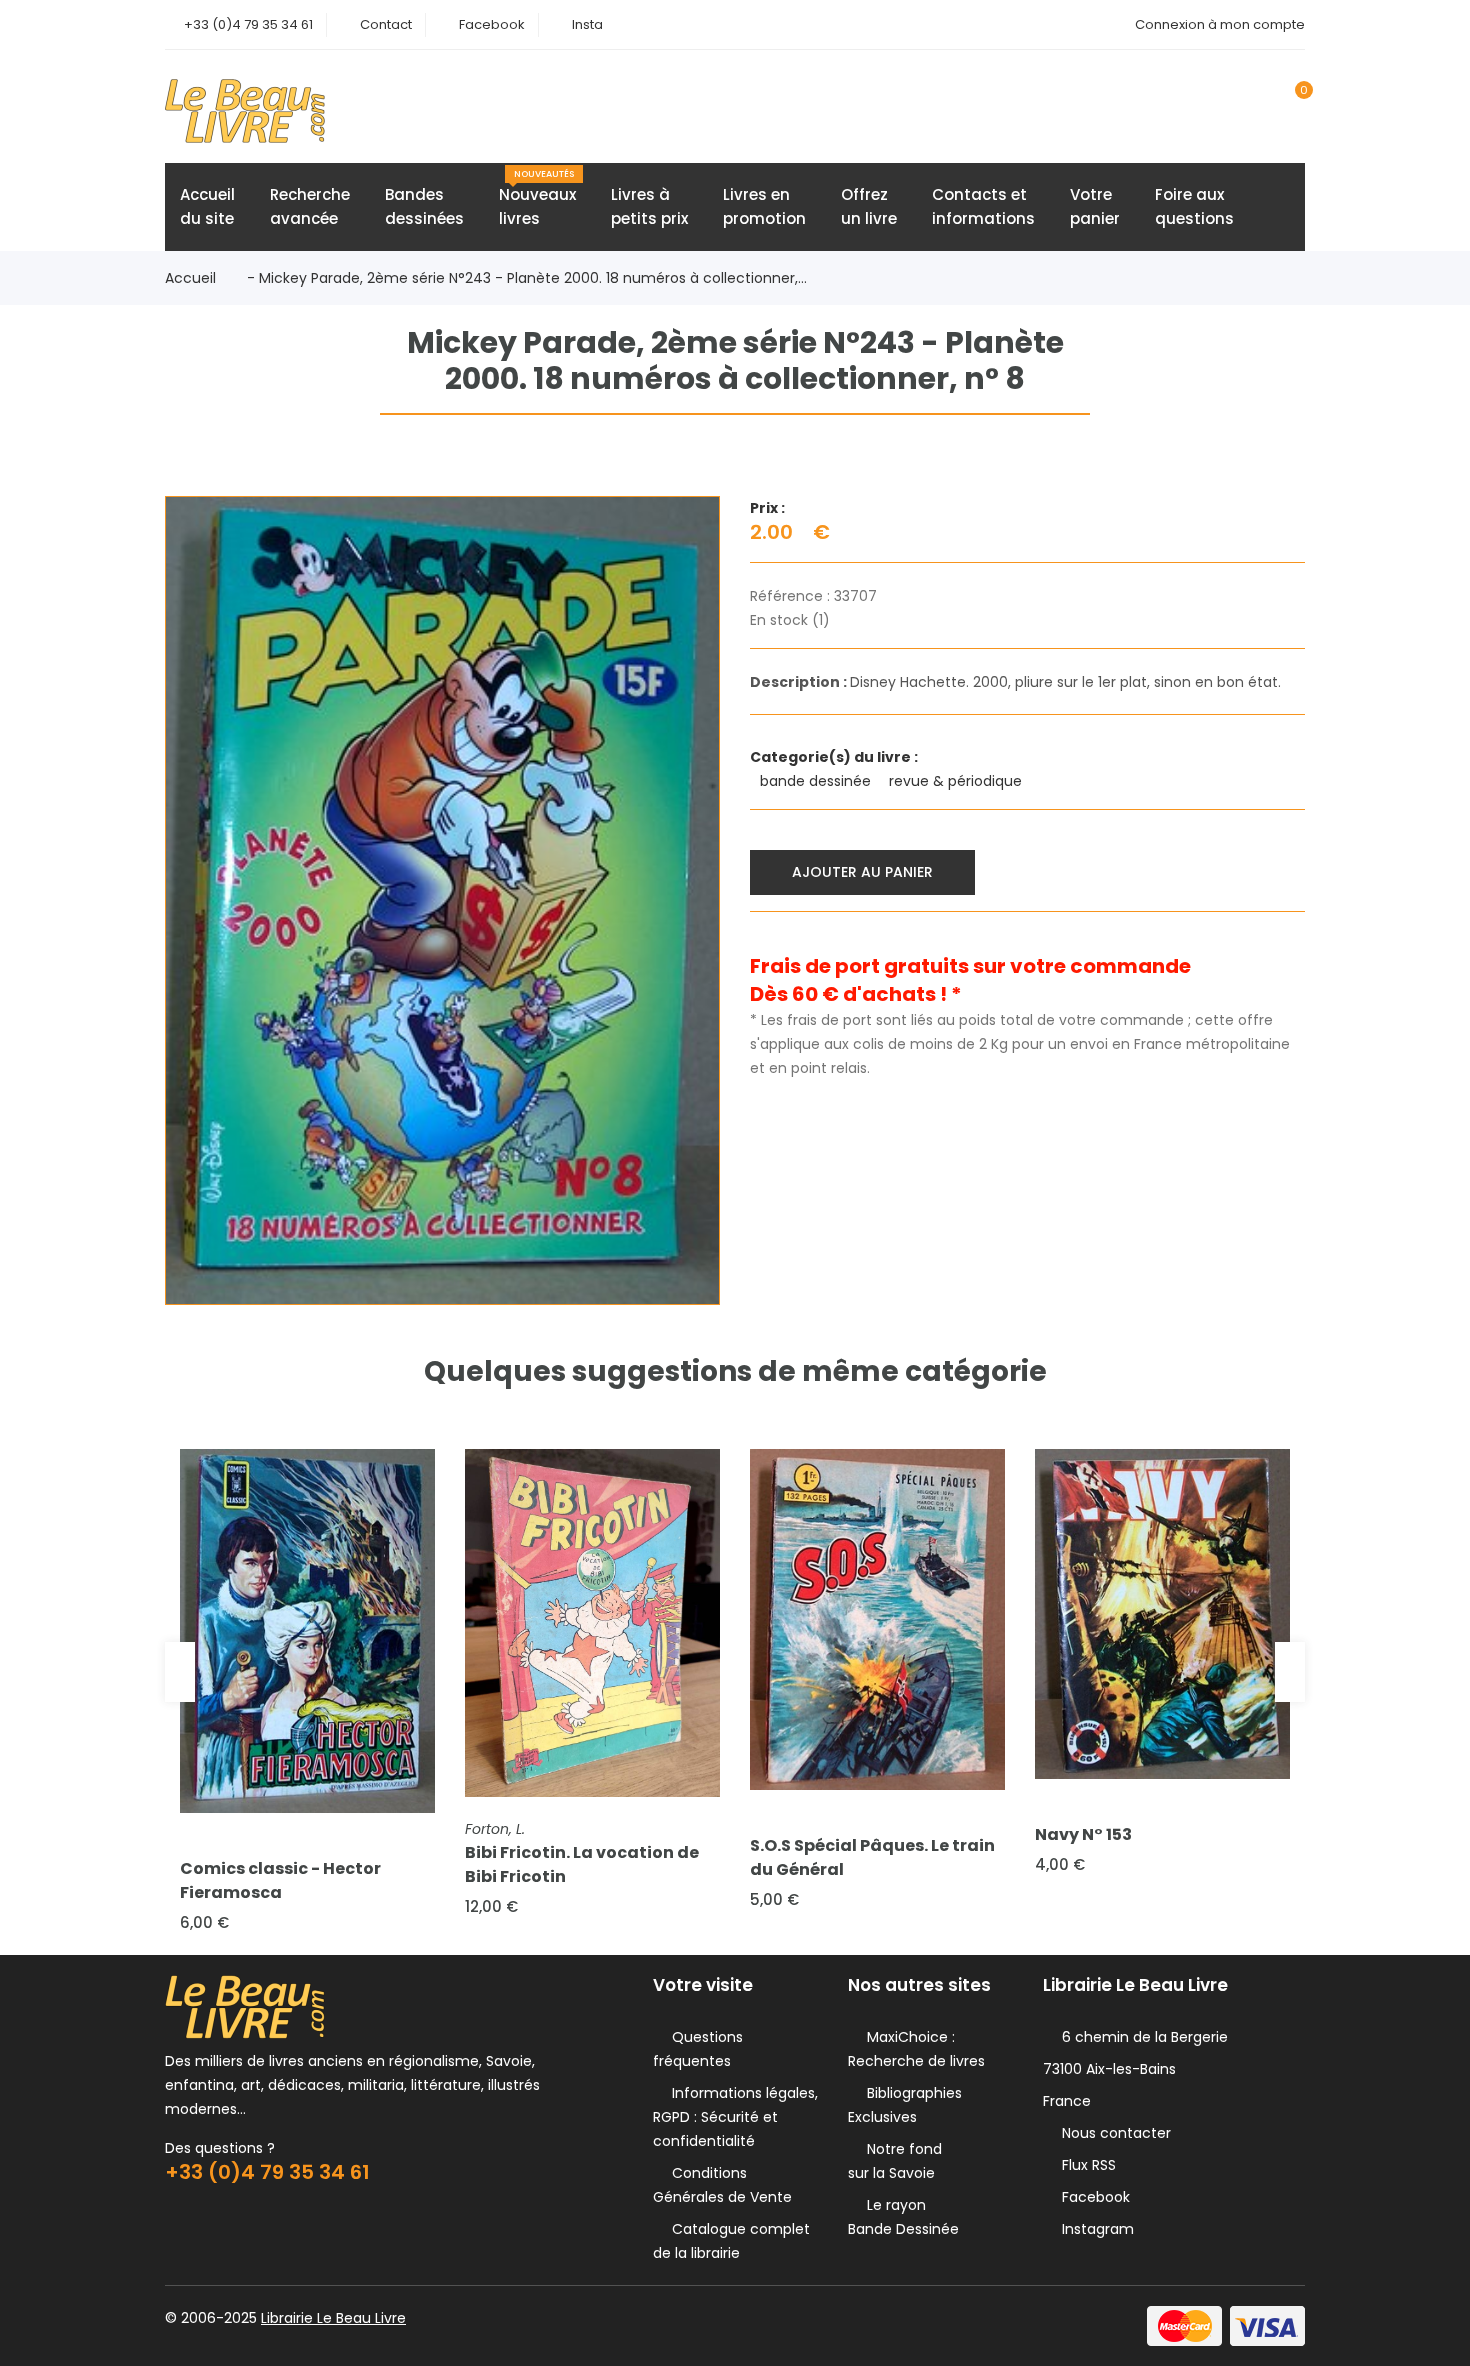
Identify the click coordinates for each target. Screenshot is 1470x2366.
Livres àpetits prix (649, 206)
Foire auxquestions (1194, 206)
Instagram (1094, 2229)
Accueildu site (207, 206)
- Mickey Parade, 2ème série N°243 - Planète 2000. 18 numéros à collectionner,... (527, 278)
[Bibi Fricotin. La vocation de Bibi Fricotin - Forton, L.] (592, 1623)
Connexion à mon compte (1220, 24)
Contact (386, 24)
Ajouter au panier (862, 872)
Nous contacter (1112, 2133)
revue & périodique (957, 781)
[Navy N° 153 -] (1162, 1614)
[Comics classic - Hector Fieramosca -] (307, 1631)
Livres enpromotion (764, 206)
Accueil (190, 278)
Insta (587, 24)
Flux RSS (1085, 2165)
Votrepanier (1095, 206)
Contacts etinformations (983, 206)
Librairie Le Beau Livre (333, 2318)
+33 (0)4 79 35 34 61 (248, 24)
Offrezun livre (869, 206)
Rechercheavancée (310, 206)
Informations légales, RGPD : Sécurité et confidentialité (735, 2117)
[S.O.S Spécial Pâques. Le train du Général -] (877, 1619)
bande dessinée (817, 781)
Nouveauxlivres (537, 198)
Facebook (492, 24)
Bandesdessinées (424, 206)
